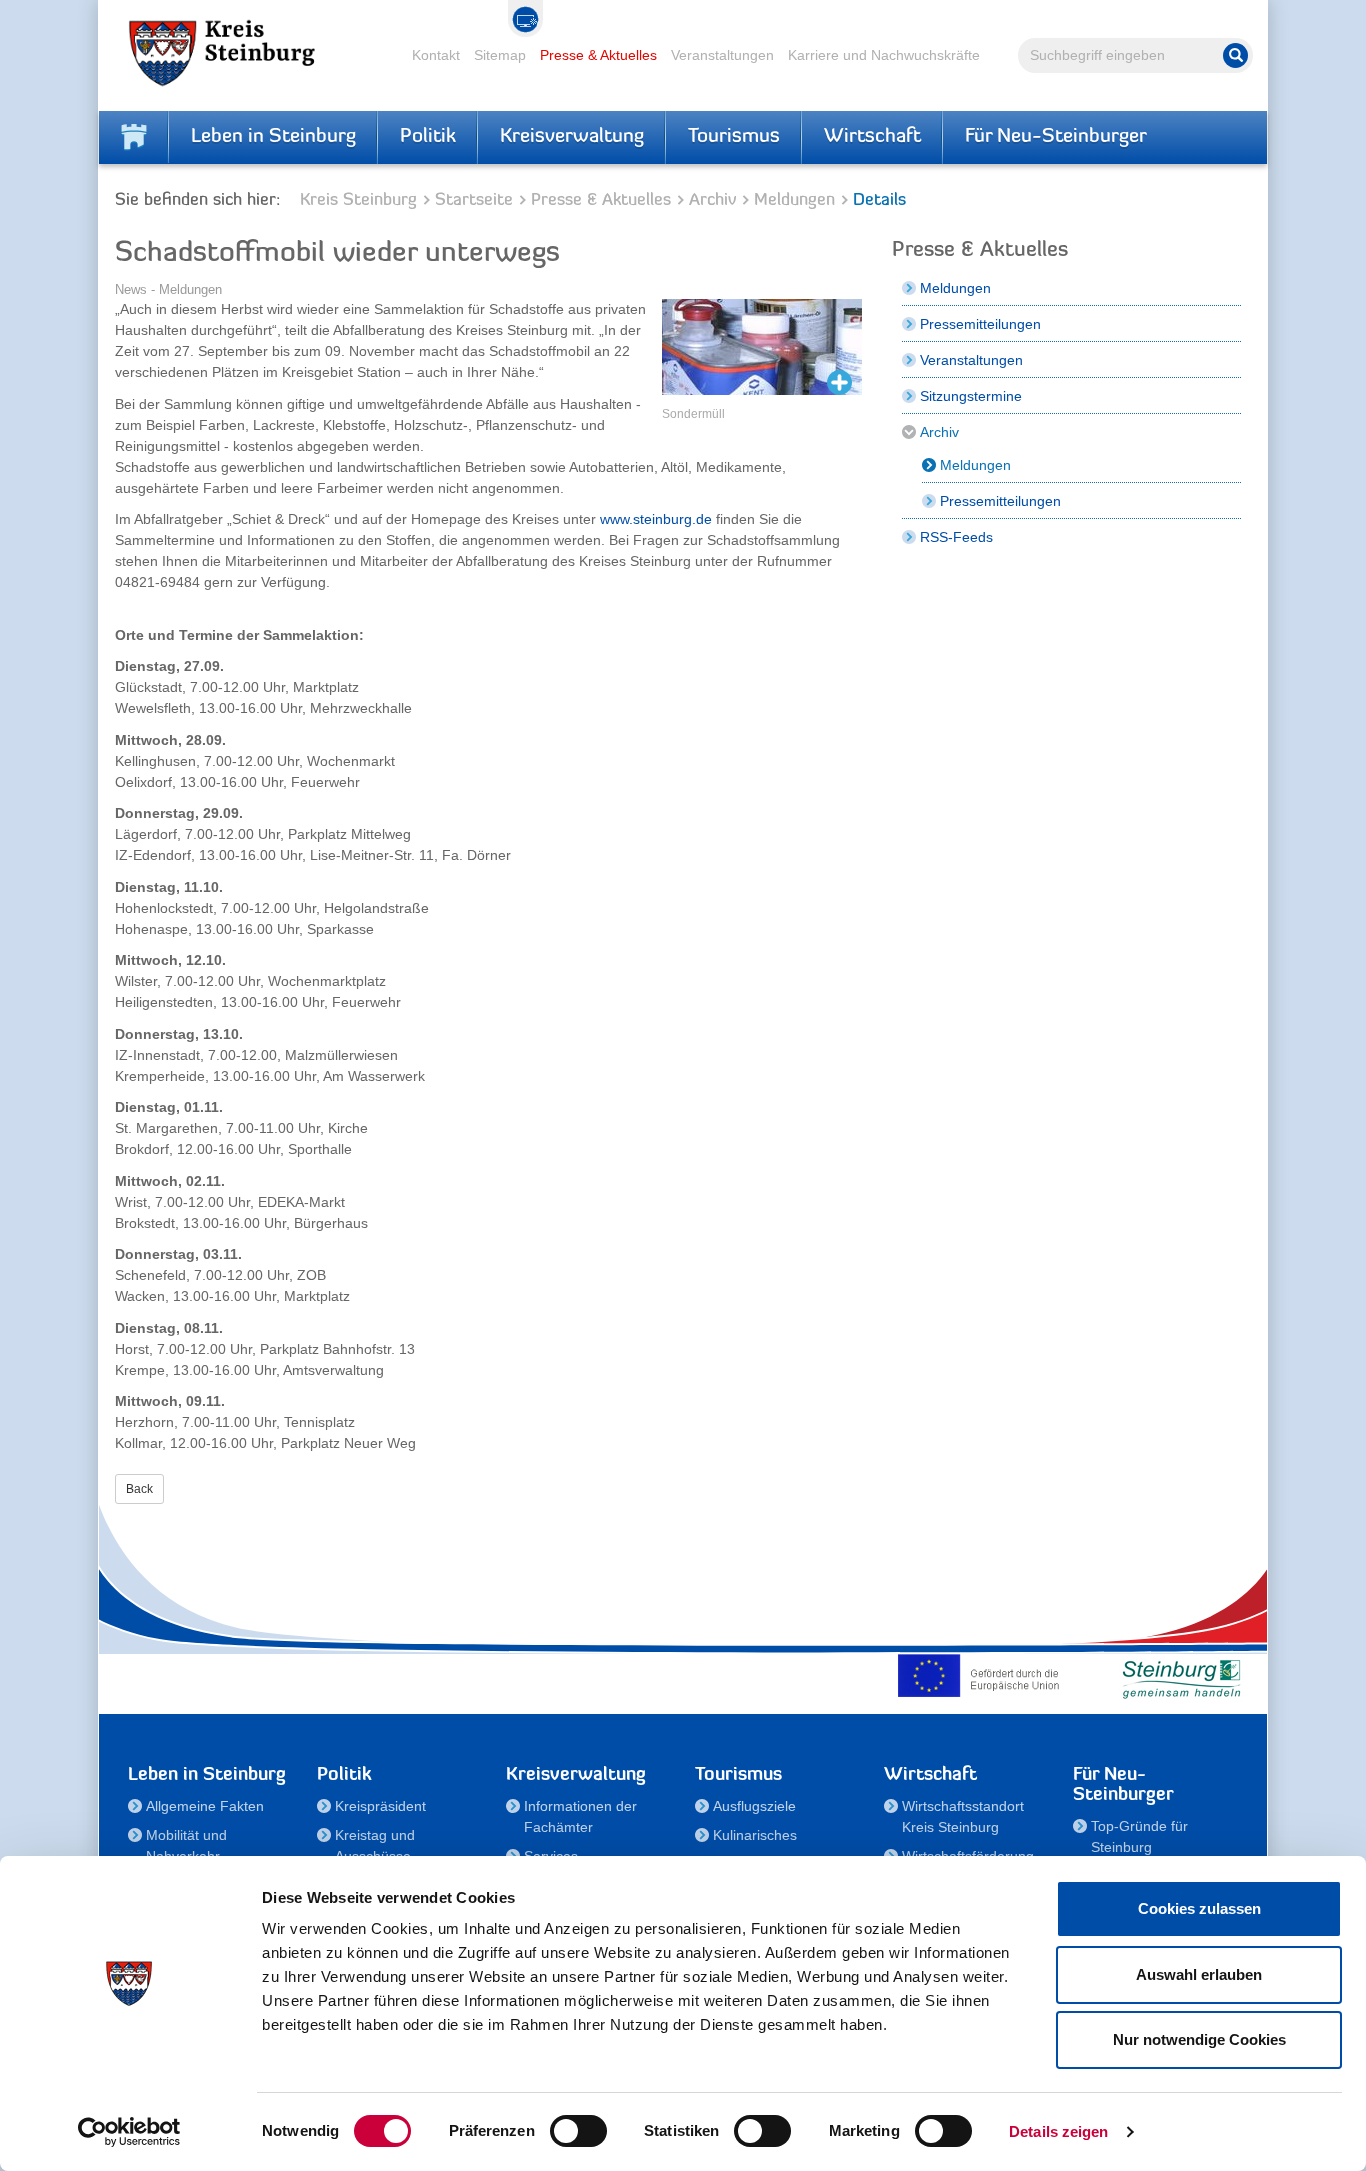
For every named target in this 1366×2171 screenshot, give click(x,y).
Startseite (474, 200)
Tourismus (734, 137)
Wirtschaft (872, 137)
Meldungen (794, 200)
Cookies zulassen (1199, 1908)
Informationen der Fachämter (580, 1816)
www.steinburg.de (656, 519)
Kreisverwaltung (572, 137)
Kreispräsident (380, 1806)
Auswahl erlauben (1199, 1974)
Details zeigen (1058, 2131)
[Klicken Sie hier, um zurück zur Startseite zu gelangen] (134, 137)
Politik (428, 137)
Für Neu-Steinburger (1056, 137)
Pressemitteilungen (980, 324)
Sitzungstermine (971, 396)
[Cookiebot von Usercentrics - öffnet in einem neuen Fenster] (129, 2132)
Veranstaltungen (722, 55)
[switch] (578, 2131)
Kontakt (436, 55)
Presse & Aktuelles (598, 55)
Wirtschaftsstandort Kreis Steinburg (963, 1816)
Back (139, 1489)
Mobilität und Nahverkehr (186, 1845)
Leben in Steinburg (273, 137)
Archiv (712, 200)
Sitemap (500, 55)
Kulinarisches (755, 1835)
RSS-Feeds (956, 537)
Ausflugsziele (754, 1806)
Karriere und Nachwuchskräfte (884, 55)
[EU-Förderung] (983, 1675)
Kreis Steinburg (358, 200)
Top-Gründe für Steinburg (1139, 1836)
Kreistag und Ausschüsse (375, 1845)
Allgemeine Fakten (205, 1806)
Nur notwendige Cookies (1199, 2039)
